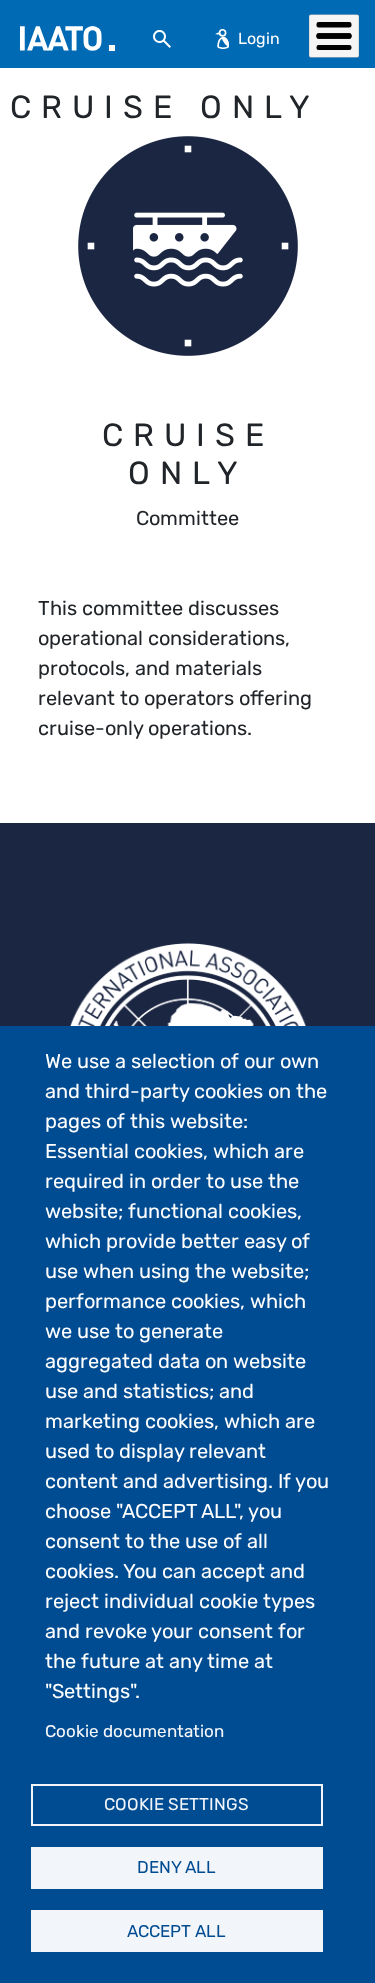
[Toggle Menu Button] (334, 35)
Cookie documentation (134, 1731)
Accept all (176, 1931)
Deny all (176, 1867)
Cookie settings (176, 1804)
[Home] (67, 38)
